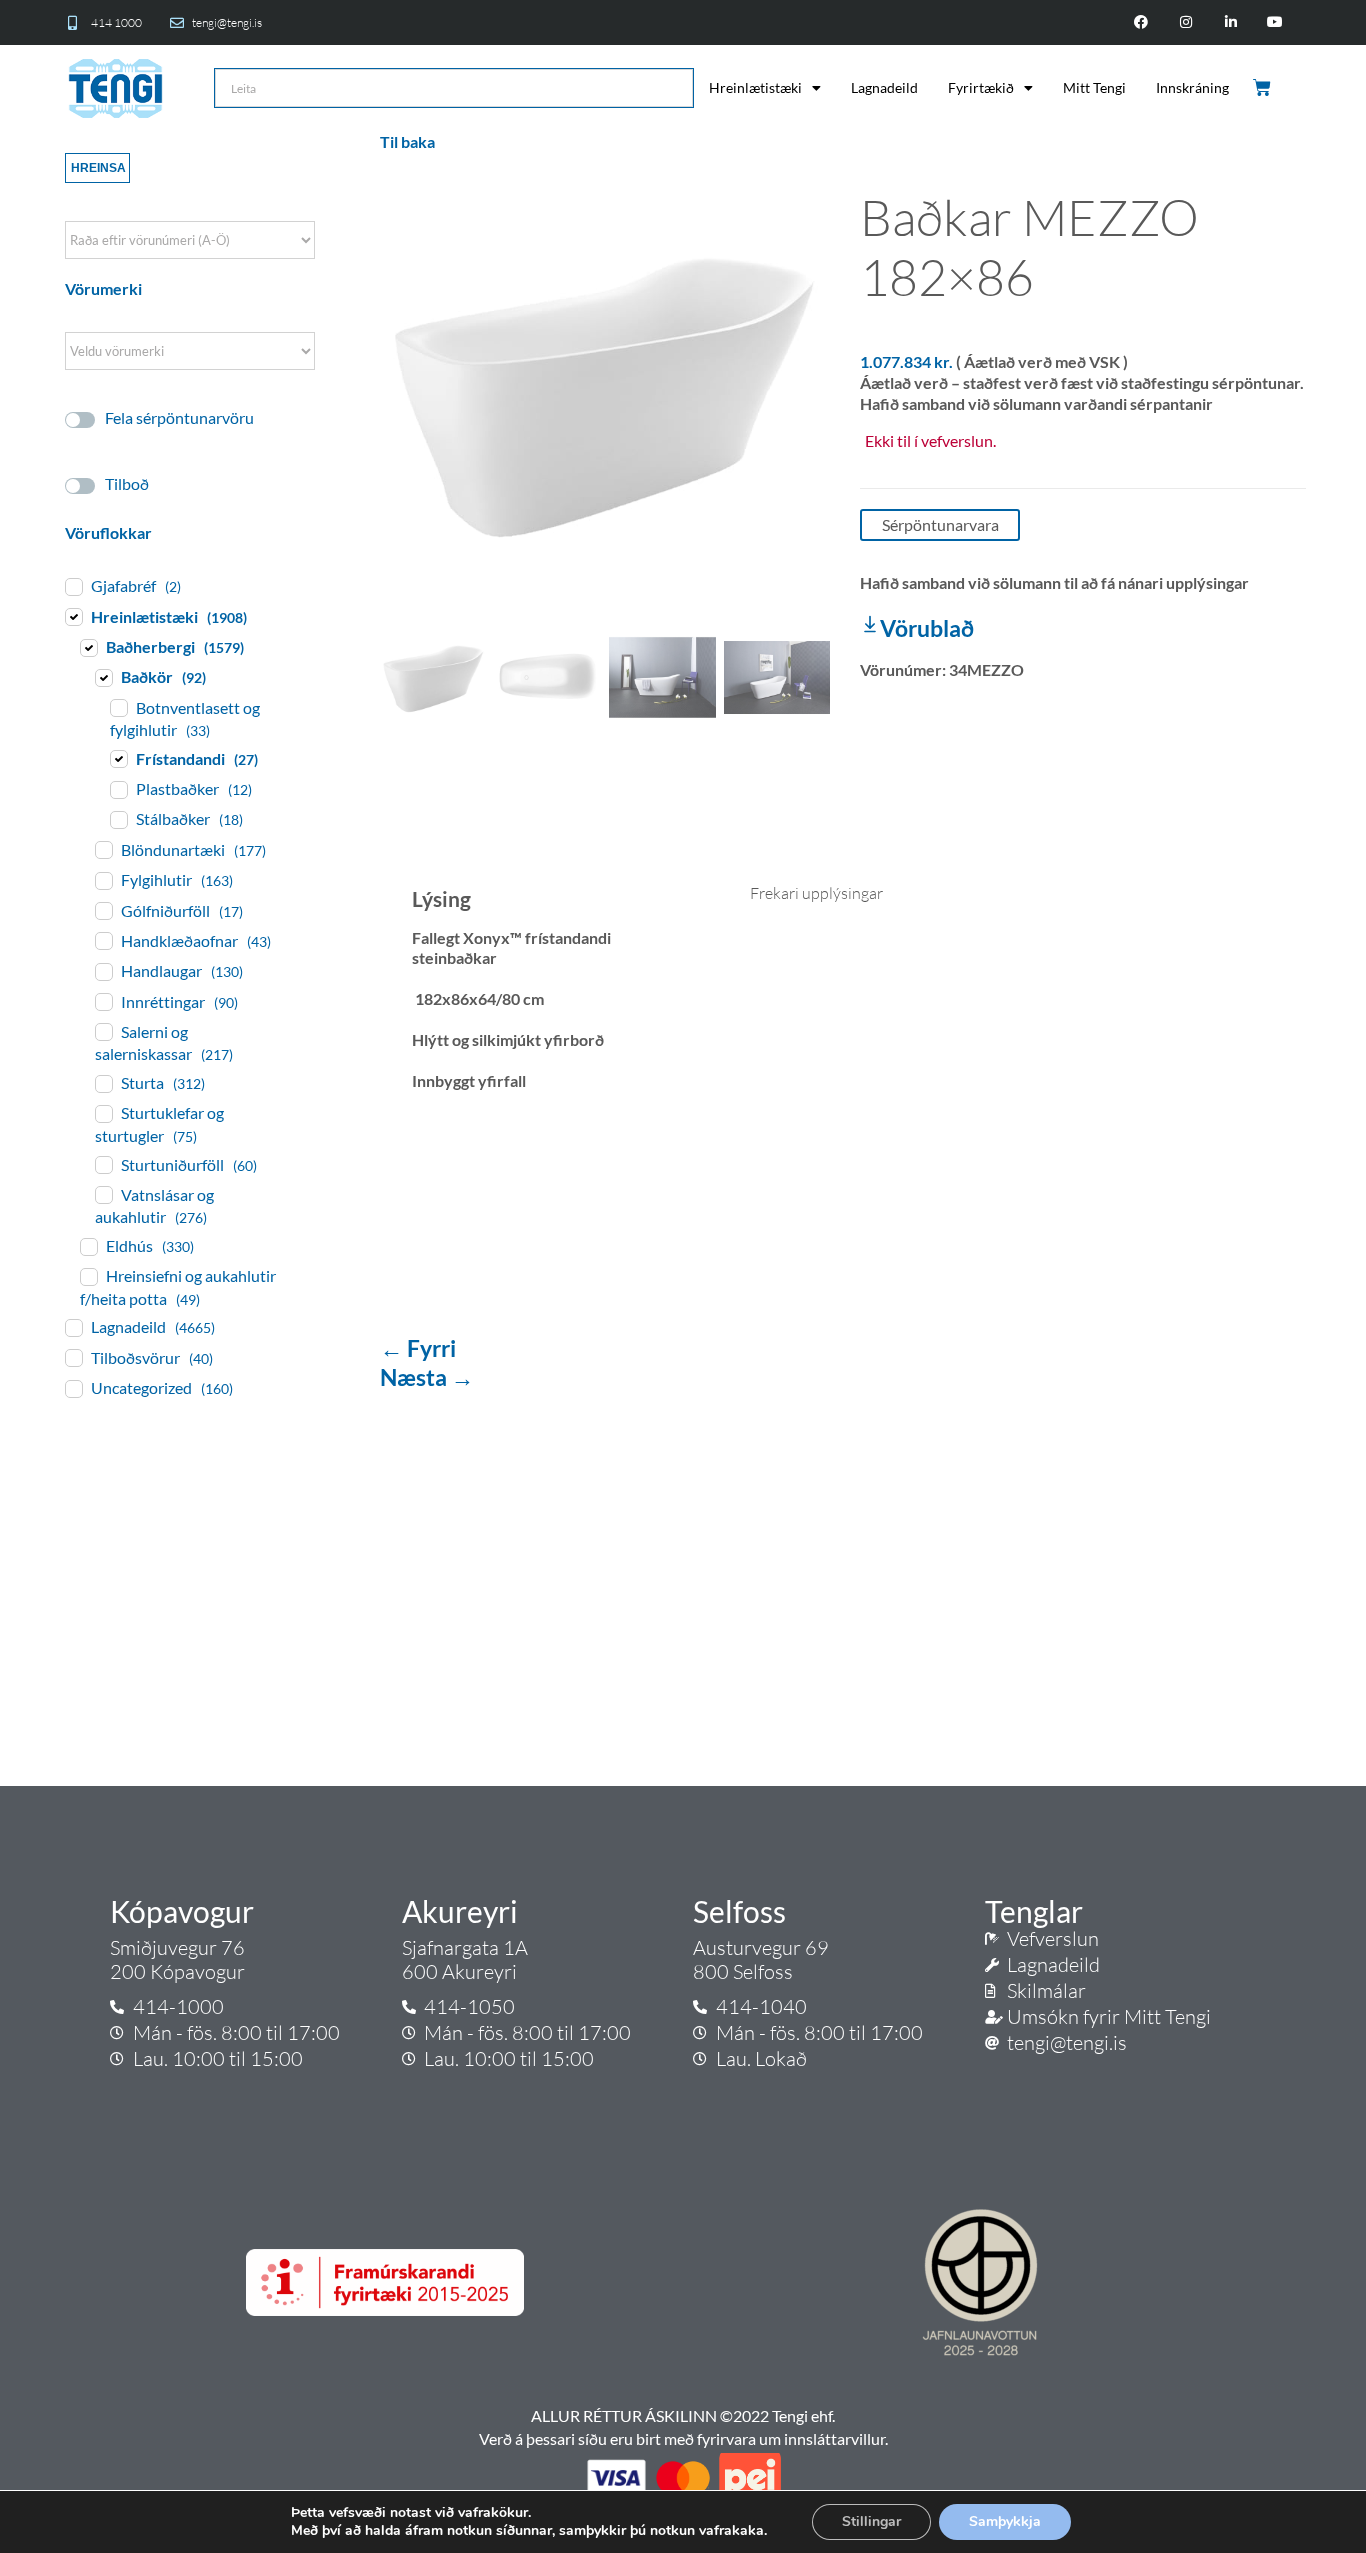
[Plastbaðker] (118, 789)
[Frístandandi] (118, 758)
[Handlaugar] (103, 971)
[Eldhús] (88, 1246)
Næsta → (427, 1377)
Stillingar (871, 2521)
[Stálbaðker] (118, 819)
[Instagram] (1185, 22)
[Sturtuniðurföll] (103, 1164)
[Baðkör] (103, 677)
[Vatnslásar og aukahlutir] (103, 1194)
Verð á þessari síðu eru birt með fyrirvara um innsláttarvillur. (683, 2438)
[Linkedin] (1230, 22)
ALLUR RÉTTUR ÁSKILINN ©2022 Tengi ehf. (683, 2415)
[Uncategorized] (73, 1388)
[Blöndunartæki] (103, 849)
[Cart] (1263, 88)
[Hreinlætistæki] (73, 616)
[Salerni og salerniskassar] (103, 1031)
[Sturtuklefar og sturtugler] (103, 1113)
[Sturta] (103, 1083)
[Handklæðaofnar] (103, 940)
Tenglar (1034, 1911)
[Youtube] (1275, 22)
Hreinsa (98, 168)
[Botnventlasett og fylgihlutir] (118, 707)
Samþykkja (1005, 2521)
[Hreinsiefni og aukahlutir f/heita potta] (88, 1276)
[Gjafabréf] (73, 586)
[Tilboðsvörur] (73, 1357)
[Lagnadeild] (73, 1327)
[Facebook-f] (1141, 22)
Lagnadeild (884, 87)
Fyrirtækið (981, 87)
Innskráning (1192, 87)
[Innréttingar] (103, 1001)
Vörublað (927, 628)
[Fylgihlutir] (103, 880)
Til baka (407, 141)
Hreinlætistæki (755, 87)
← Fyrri (418, 1348)
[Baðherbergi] (88, 647)
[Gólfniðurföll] (103, 910)
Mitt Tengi (1094, 87)
